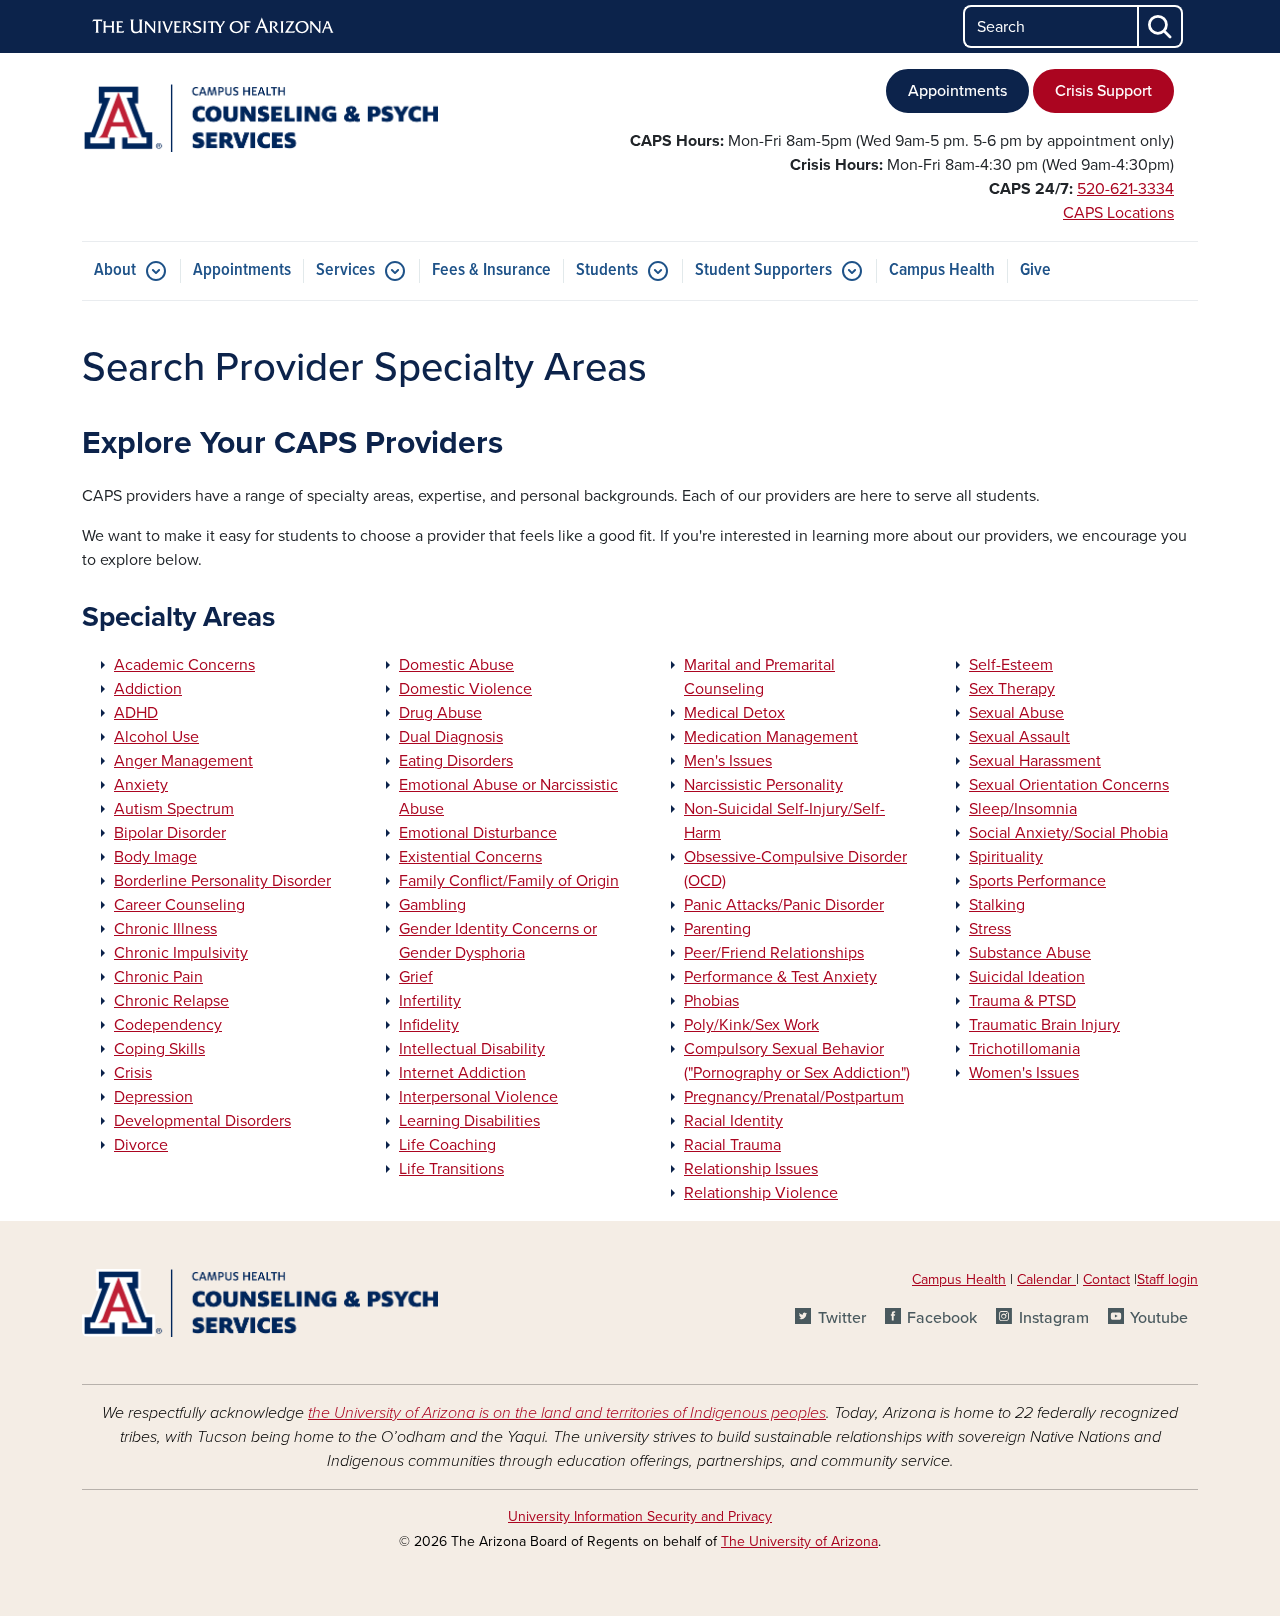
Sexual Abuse (1016, 713)
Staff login (1167, 1279)
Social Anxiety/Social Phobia (1068, 833)
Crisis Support (1103, 91)
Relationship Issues (751, 1169)
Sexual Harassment (1035, 761)
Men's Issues (728, 761)
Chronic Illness (165, 929)
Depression (153, 1097)
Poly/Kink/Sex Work (751, 1025)
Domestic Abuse (456, 665)
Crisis (133, 1073)
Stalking (997, 905)
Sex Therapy (1012, 689)
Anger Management (183, 761)
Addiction (148, 689)
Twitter (841, 1318)
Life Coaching (447, 1145)
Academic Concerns (184, 665)
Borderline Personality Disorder (222, 881)
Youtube (1159, 1318)
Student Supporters (763, 270)
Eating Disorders (456, 761)
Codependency (168, 1025)
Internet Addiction (462, 1073)
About (115, 270)
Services (345, 270)
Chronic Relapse (171, 1001)
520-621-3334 (1125, 189)
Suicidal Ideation (1027, 977)
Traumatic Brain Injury (1044, 1025)
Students (607, 270)
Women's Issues (1024, 1073)
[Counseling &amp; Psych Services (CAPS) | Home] (260, 118)
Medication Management (771, 737)
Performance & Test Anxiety (780, 977)
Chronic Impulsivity (181, 953)
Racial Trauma (732, 1145)
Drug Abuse (440, 713)
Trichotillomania (1024, 1049)
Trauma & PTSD (1022, 1001)
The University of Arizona (799, 1541)
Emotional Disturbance (478, 833)
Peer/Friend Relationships (774, 953)
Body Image (155, 857)
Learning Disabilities (469, 1121)
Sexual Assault (1019, 737)
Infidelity (429, 1025)
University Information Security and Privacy (640, 1516)
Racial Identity (733, 1121)
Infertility (430, 1001)
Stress (990, 929)
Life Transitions (451, 1169)
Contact (1106, 1279)
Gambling (432, 905)
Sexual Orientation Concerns (1069, 785)
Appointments (957, 91)
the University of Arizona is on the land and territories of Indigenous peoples (567, 1413)
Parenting (717, 929)
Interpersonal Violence (478, 1097)
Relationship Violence (761, 1193)
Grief (416, 977)
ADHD (136, 713)
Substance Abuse (1030, 953)
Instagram (1053, 1318)
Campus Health (942, 270)
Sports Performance (1037, 881)
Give (1035, 270)
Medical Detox (734, 713)
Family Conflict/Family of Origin (509, 881)
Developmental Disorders (202, 1121)
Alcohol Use (156, 737)
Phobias (711, 1001)
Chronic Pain (158, 977)
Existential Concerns (470, 857)
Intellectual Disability (472, 1049)
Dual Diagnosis (451, 737)
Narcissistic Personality (763, 785)
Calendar (1046, 1279)
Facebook (942, 1318)
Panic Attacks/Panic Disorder (784, 905)
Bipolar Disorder (170, 833)
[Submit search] (1161, 26)
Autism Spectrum (174, 809)
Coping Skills (159, 1049)
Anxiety (141, 785)
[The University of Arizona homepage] (214, 27)
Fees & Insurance (491, 270)
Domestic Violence (465, 689)
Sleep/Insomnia (1023, 809)
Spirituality (1006, 857)
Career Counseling (179, 905)
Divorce (141, 1145)
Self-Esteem (1011, 665)
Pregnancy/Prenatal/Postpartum (794, 1097)
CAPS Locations (1118, 213)
